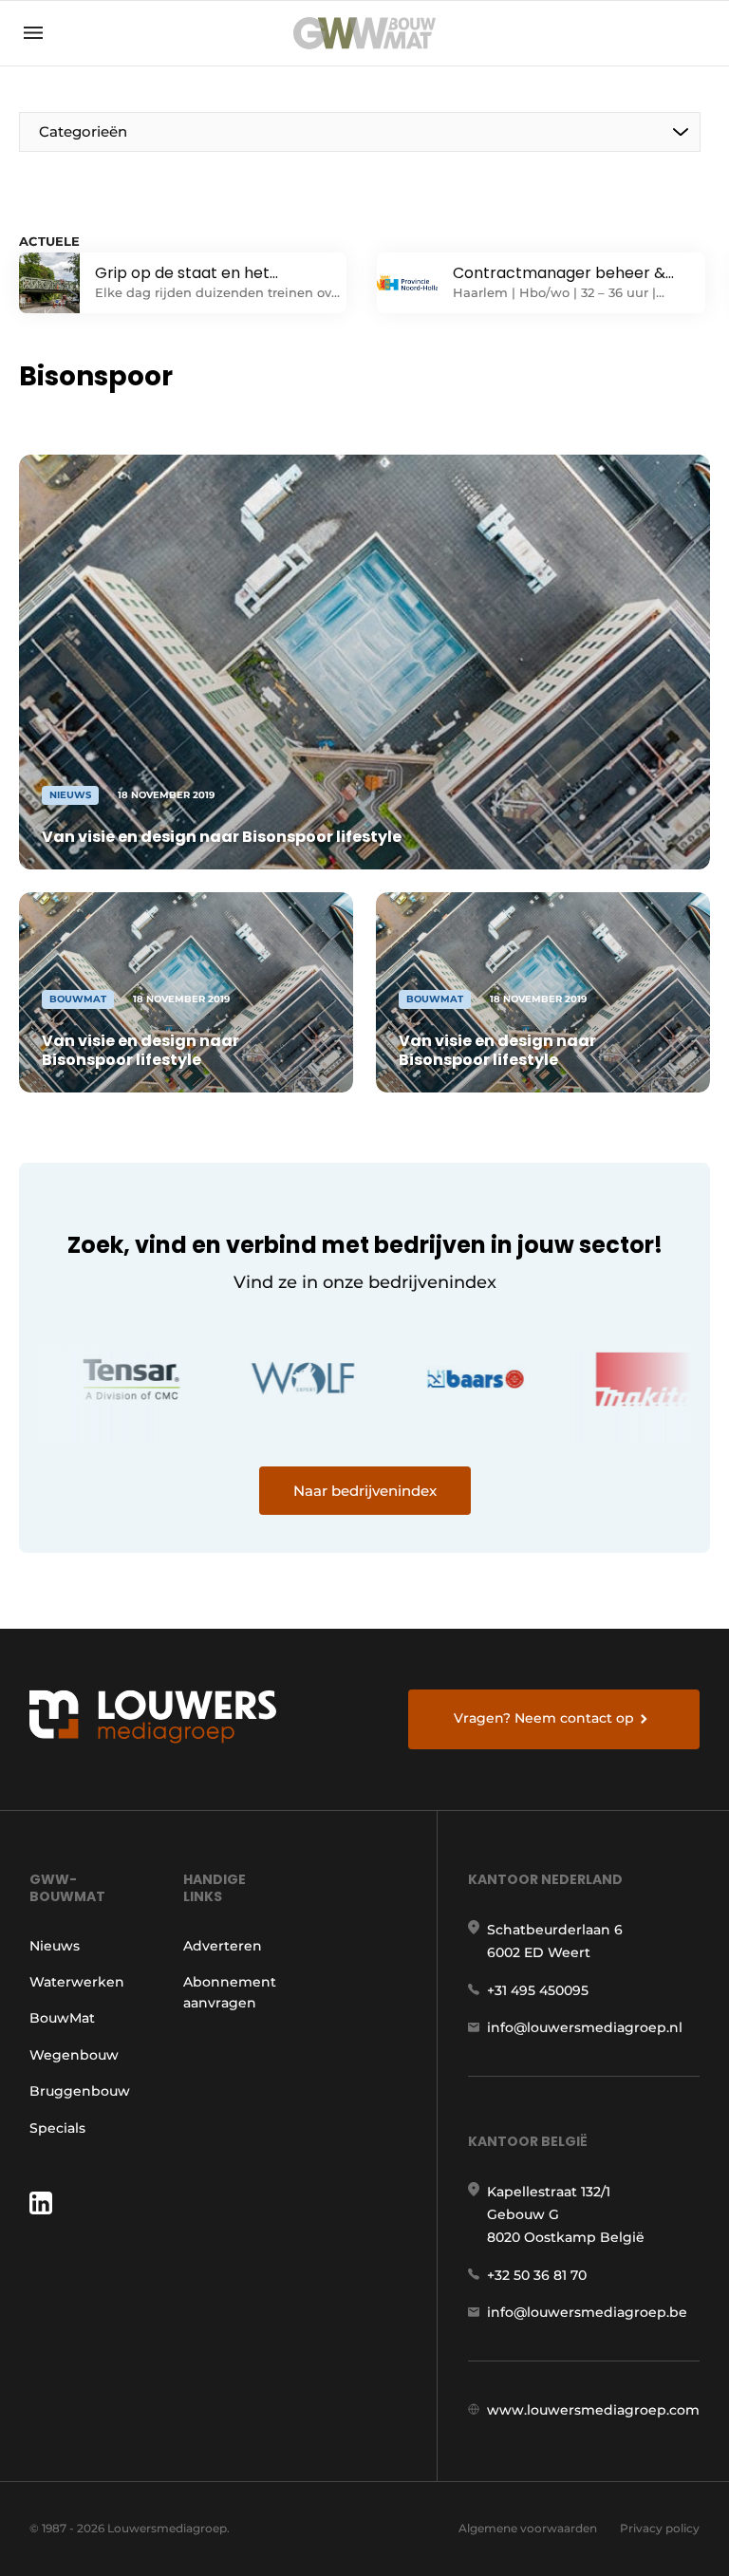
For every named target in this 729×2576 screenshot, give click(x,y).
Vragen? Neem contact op (544, 1718)
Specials (57, 2128)
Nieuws (55, 1946)
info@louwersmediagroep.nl (585, 2027)
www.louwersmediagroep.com (593, 2410)
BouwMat (62, 2018)
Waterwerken (77, 1982)
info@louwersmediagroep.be (587, 2312)
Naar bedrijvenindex (365, 1491)
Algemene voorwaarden (528, 2528)
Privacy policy (660, 2528)
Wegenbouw (74, 2055)
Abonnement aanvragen (230, 1992)
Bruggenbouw (80, 2091)
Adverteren (223, 1946)
